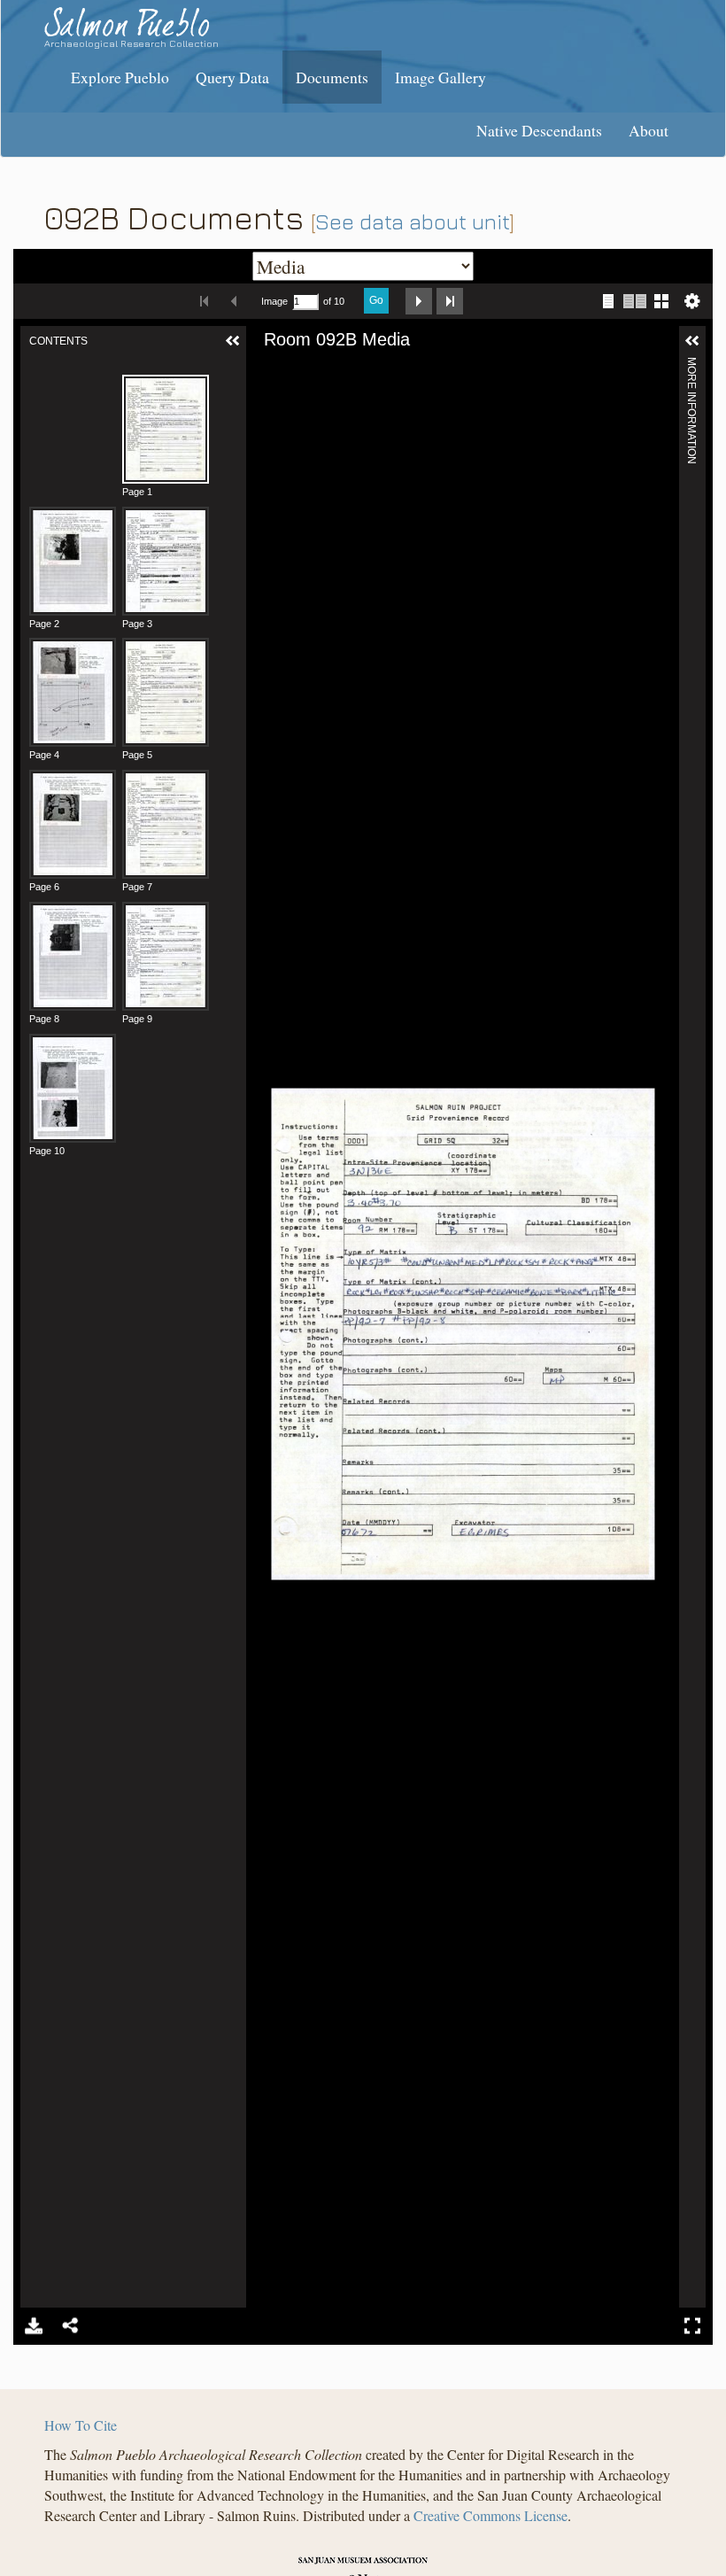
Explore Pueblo (120, 77)
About (649, 130)
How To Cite (81, 2425)
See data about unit (413, 221)
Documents (332, 77)
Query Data (232, 77)
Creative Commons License (490, 2515)
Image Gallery (440, 77)
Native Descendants (539, 130)
